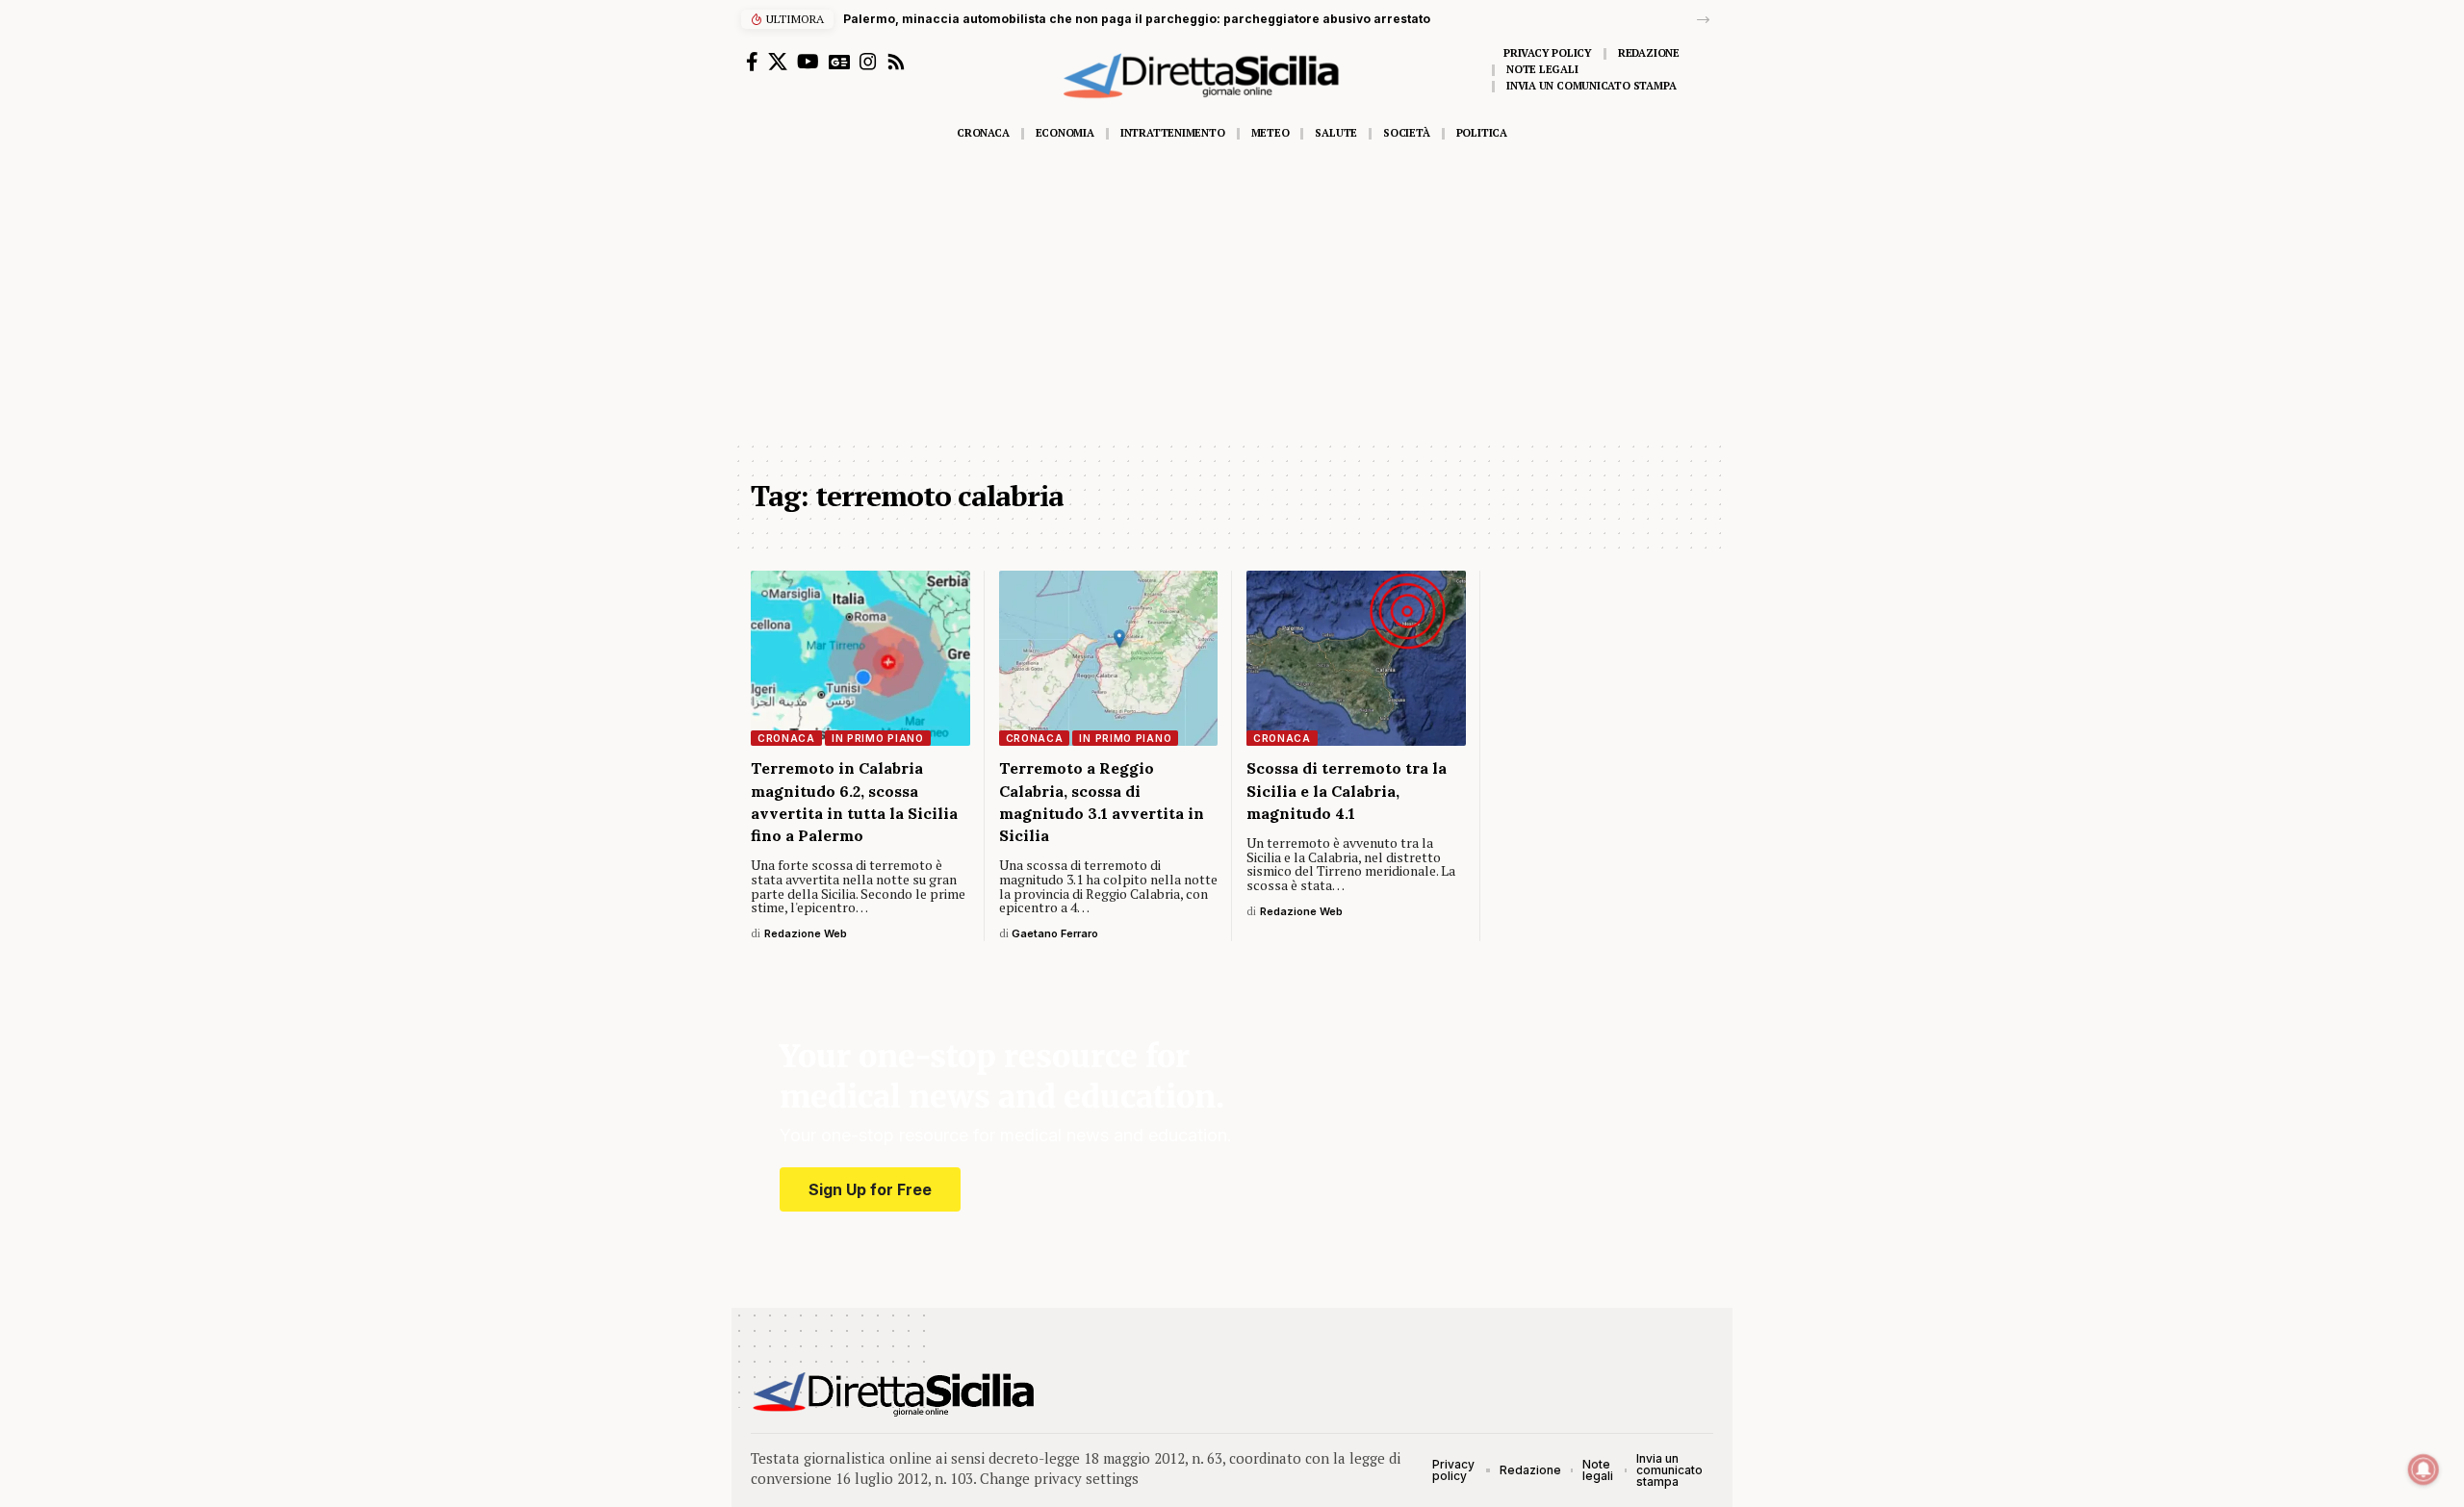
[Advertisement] (1232, 295)
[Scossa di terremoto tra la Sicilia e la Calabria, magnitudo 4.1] (1356, 658)
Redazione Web (806, 933)
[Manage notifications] (2424, 1469)
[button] (1703, 20)
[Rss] (896, 62)
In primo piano (878, 738)
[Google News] (839, 62)
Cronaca (786, 738)
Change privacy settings (1059, 1478)
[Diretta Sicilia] (895, 1394)
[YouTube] (808, 62)
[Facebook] (752, 62)
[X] (778, 62)
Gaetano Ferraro (1055, 933)
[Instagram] (868, 62)
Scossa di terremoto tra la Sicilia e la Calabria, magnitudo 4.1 (1347, 790)
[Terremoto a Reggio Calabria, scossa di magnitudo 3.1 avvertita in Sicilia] (1109, 658)
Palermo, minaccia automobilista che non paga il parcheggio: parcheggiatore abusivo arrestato (1137, 19)
